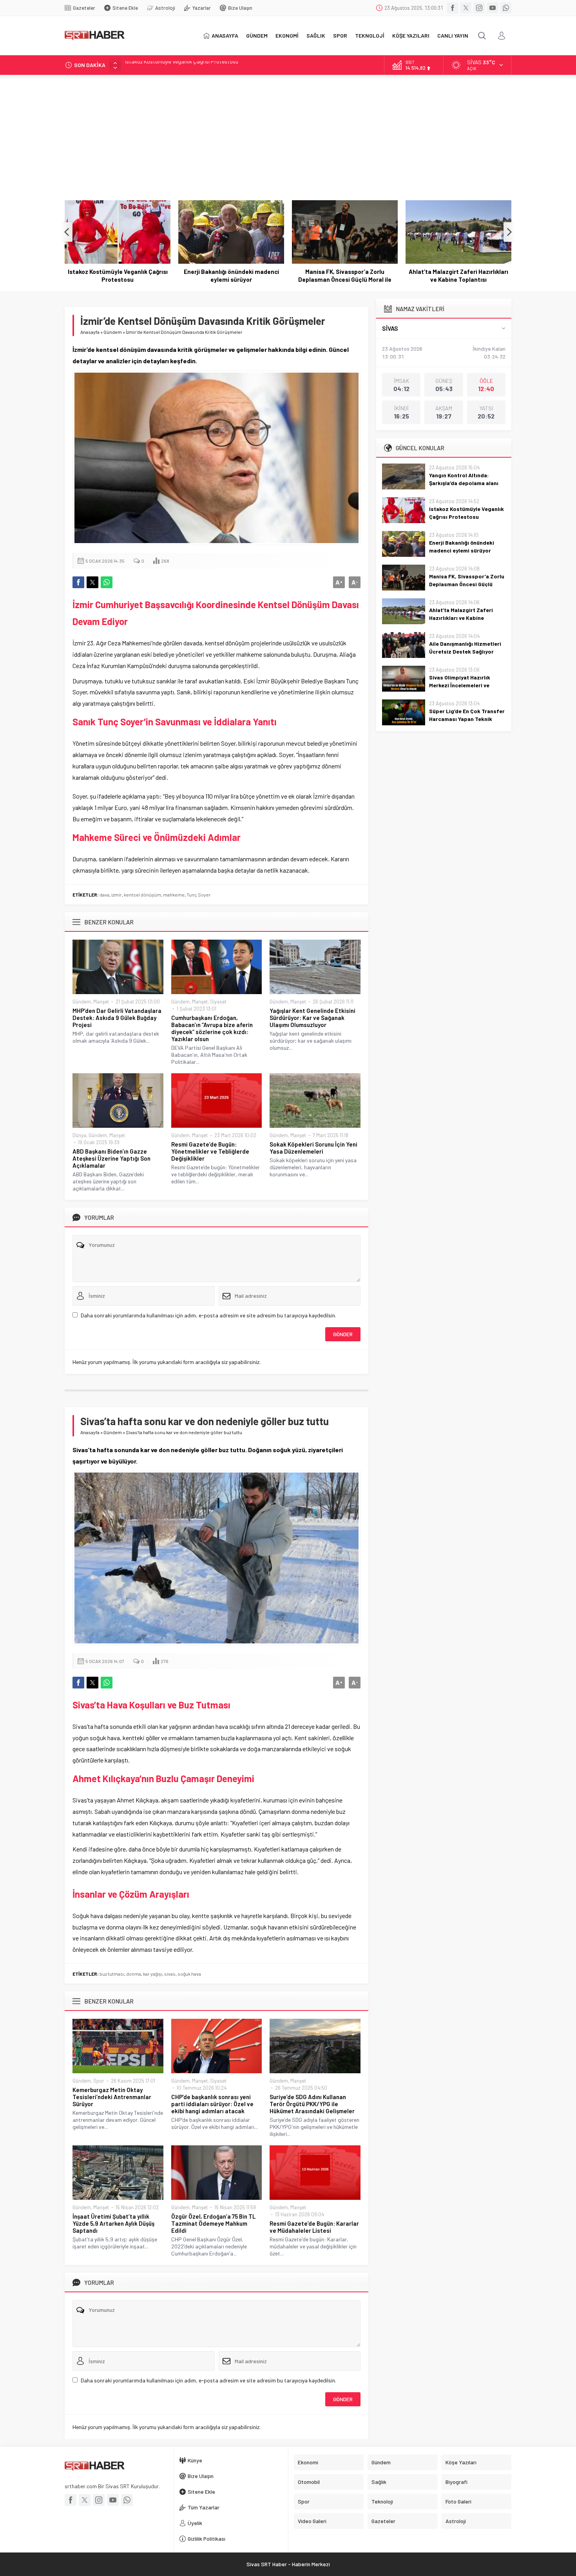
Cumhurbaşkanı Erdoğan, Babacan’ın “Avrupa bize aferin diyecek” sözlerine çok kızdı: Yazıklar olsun (212, 1028)
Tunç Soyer (199, 895)
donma (134, 1974)
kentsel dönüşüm (142, 895)
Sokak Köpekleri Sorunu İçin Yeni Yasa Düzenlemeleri (313, 1148)
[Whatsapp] (506, 8)
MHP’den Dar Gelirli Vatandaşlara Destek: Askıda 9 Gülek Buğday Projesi (117, 1018)
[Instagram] (479, 8)
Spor (99, 2081)
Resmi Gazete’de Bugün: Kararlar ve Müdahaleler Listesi (314, 2227)
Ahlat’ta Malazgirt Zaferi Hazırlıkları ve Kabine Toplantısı (345, 275)
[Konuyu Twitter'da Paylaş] (92, 582)
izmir (117, 895)
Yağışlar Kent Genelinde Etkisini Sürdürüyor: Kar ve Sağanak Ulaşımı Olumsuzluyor (312, 1018)
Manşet (101, 1002)
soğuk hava (189, 1974)
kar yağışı (153, 1974)
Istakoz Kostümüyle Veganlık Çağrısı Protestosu (466, 513)
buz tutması (112, 1974)
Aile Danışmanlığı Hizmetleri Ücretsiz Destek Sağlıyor (459, 275)
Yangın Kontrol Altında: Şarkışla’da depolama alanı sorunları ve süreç (464, 483)
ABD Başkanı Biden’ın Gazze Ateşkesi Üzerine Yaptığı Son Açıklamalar (111, 1158)
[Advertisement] (288, 134)
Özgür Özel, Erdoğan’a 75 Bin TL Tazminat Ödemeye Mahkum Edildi (213, 2223)
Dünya (79, 1135)
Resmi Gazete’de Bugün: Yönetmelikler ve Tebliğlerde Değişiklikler (210, 1151)
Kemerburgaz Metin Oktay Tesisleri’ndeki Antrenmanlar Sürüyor (112, 2097)
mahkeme (174, 895)
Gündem (113, 332)
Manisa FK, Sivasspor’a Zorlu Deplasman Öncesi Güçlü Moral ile (231, 275)
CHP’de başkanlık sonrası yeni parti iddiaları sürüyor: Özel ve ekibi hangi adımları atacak (212, 2104)
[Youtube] (493, 8)
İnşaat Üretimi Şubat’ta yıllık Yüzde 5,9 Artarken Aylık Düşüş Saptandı (113, 2223)
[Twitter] (466, 8)
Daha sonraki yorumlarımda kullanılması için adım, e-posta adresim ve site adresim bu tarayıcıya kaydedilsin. (208, 1315)
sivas (170, 1974)
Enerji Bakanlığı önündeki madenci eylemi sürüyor (182, 65)
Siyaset (218, 1002)
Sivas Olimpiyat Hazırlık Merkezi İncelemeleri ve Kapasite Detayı (460, 685)
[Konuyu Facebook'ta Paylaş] (78, 582)
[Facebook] (453, 8)
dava (104, 895)
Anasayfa (90, 332)
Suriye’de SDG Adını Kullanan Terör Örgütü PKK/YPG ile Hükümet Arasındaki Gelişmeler (312, 2104)
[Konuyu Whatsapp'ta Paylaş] (107, 582)
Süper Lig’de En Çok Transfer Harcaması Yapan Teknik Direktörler (467, 719)
